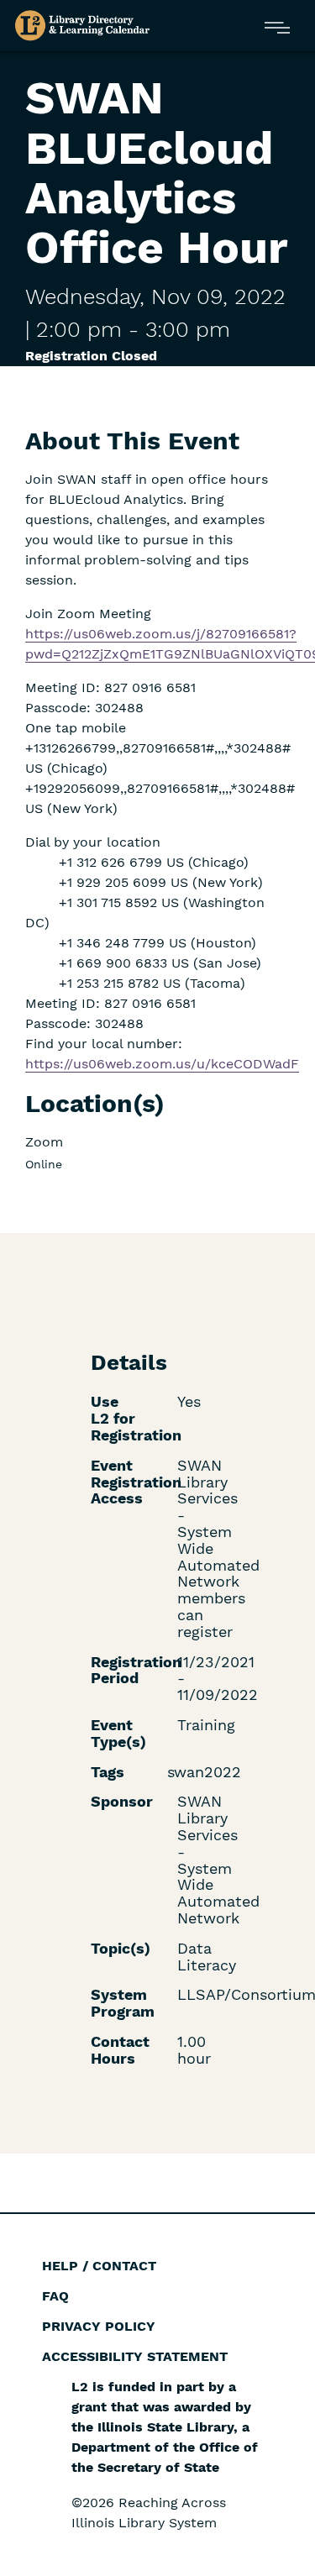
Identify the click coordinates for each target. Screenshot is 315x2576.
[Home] (82, 26)
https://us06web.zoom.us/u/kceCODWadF (162, 1064)
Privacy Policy (99, 2326)
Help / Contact (99, 2266)
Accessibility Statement (135, 2356)
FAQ (55, 2296)
